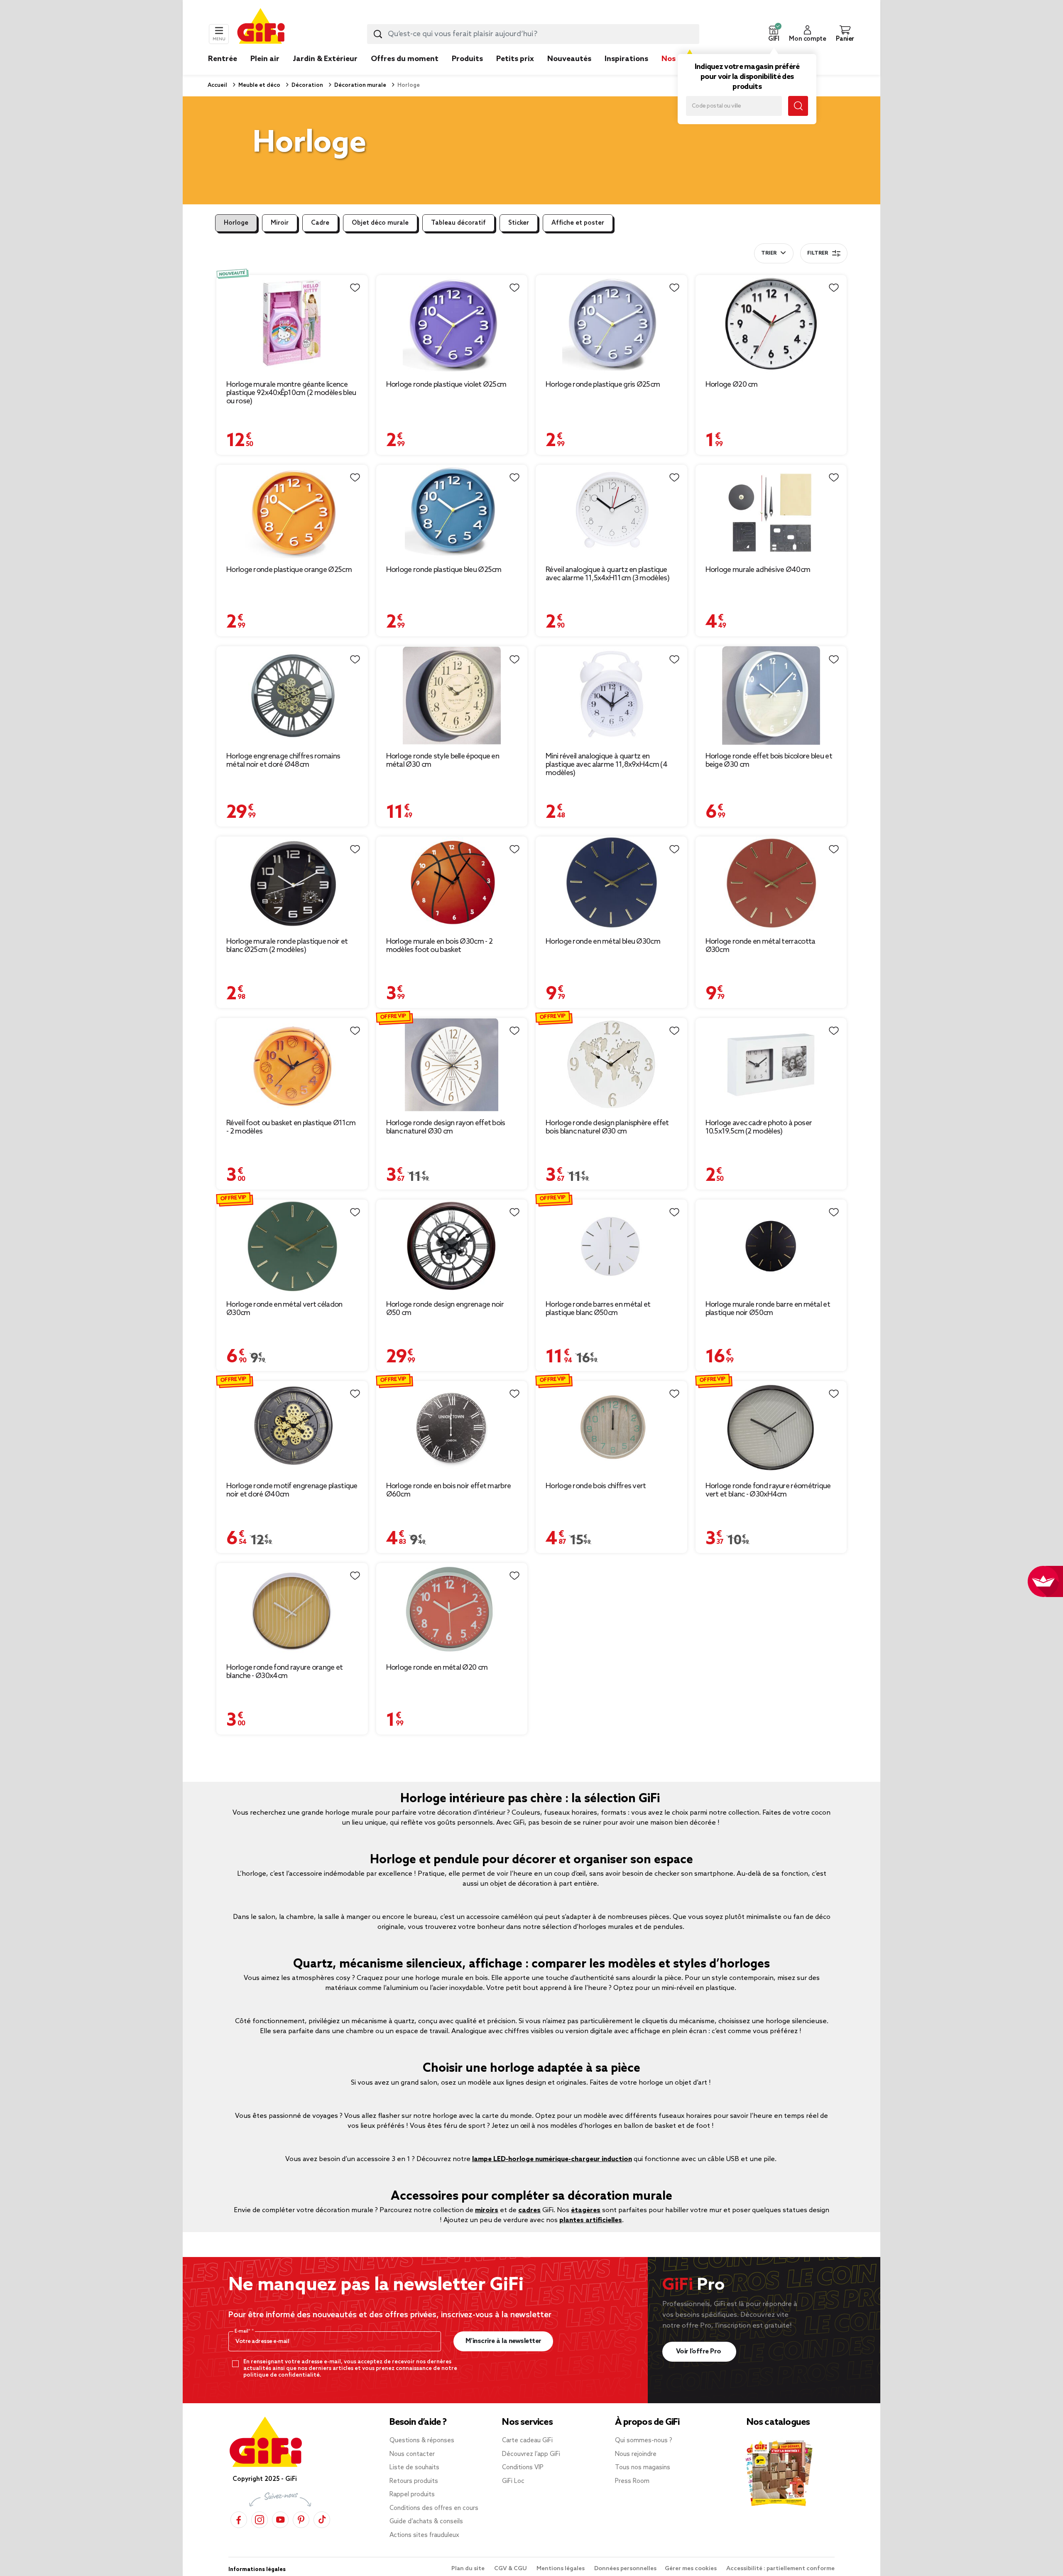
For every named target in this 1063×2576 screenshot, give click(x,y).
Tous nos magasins (643, 2468)
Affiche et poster (578, 223)
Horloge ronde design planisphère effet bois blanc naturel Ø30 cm (607, 1127)
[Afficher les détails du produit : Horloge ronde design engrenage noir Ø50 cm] (452, 1246)
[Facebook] (239, 2520)
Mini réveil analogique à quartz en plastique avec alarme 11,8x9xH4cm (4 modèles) (606, 765)
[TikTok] (322, 2520)
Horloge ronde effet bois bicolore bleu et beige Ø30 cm (769, 761)
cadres (529, 2210)
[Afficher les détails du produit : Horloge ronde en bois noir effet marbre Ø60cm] (452, 1428)
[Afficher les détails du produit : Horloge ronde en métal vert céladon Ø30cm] (292, 1246)
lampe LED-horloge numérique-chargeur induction (552, 2159)
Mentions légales (561, 2569)
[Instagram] (260, 2520)
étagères (586, 2210)
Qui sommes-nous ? (644, 2441)
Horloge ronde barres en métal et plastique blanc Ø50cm (598, 1309)
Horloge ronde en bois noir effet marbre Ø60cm (449, 1490)
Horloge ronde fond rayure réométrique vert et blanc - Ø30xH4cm (768, 1490)
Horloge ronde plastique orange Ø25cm (289, 570)
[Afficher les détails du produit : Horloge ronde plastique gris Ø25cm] (611, 324)
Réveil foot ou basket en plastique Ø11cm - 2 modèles (291, 1127)
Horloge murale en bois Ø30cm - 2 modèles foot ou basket (440, 946)
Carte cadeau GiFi (527, 2441)
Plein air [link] (265, 59)
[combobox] (533, 34)
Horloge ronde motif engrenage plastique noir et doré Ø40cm (292, 1490)
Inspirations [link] (626, 59)
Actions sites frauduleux (424, 2535)
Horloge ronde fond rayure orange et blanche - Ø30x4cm (285, 1672)
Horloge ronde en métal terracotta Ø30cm (761, 946)
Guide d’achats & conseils (426, 2522)
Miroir (280, 223)
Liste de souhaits (414, 2468)
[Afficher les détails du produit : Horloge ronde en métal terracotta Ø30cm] (771, 883)
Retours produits (414, 2481)
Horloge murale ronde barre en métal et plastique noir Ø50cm (768, 1309)
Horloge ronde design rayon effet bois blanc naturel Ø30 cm (446, 1127)
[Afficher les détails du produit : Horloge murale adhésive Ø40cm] (771, 512)
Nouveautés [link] (569, 59)
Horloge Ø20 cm (732, 385)
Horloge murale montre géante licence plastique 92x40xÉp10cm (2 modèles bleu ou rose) (291, 393)
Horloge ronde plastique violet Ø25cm (446, 385)
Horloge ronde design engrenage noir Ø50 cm (445, 1309)
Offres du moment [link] (405, 59)
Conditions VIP (523, 2468)
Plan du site (469, 2569)
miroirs (487, 2210)
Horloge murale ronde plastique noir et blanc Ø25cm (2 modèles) (287, 946)
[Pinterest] (301, 2520)
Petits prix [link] (515, 59)
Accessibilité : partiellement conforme (780, 2569)
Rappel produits (412, 2495)
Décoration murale (360, 85)
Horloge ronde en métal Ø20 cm (437, 1668)
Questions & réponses (422, 2441)
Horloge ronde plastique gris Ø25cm (603, 385)
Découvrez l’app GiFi (531, 2454)
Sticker (519, 223)
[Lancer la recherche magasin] (798, 106)
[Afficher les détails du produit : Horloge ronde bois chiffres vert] (611, 1428)
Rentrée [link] (223, 59)
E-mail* (243, 2331)
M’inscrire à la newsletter (503, 2341)
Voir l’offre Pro (699, 2352)
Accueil (217, 85)
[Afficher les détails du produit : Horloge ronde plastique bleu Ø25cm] (452, 512)
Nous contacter (412, 2454)
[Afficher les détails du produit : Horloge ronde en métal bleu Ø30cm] (611, 883)
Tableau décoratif (458, 223)
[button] (774, 34)
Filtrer (818, 253)
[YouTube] (280, 2520)
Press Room (632, 2481)
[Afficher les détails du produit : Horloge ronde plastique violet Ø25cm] (452, 324)
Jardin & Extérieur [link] (325, 59)
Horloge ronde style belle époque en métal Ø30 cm (443, 761)
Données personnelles (625, 2569)
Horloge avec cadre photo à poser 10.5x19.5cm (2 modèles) (759, 1127)
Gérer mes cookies (691, 2569)
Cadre (320, 223)
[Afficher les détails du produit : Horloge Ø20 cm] (771, 324)
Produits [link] (467, 59)
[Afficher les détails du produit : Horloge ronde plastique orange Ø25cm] (292, 512)
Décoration (307, 85)
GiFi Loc (513, 2481)
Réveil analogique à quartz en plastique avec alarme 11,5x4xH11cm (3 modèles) (607, 574)
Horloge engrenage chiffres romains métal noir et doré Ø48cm (283, 761)
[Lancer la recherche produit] (378, 34)
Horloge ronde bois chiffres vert (596, 1486)
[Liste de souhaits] (355, 288)
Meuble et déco (259, 85)
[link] (467, 71)
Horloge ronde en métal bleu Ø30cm (603, 942)
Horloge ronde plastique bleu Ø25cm (444, 570)
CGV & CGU (511, 2569)
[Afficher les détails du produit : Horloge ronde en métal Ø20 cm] (452, 1610)
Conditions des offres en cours (434, 2508)
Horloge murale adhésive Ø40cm (758, 570)
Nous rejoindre (636, 2454)
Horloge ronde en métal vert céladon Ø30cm (284, 1309)
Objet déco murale (380, 223)
